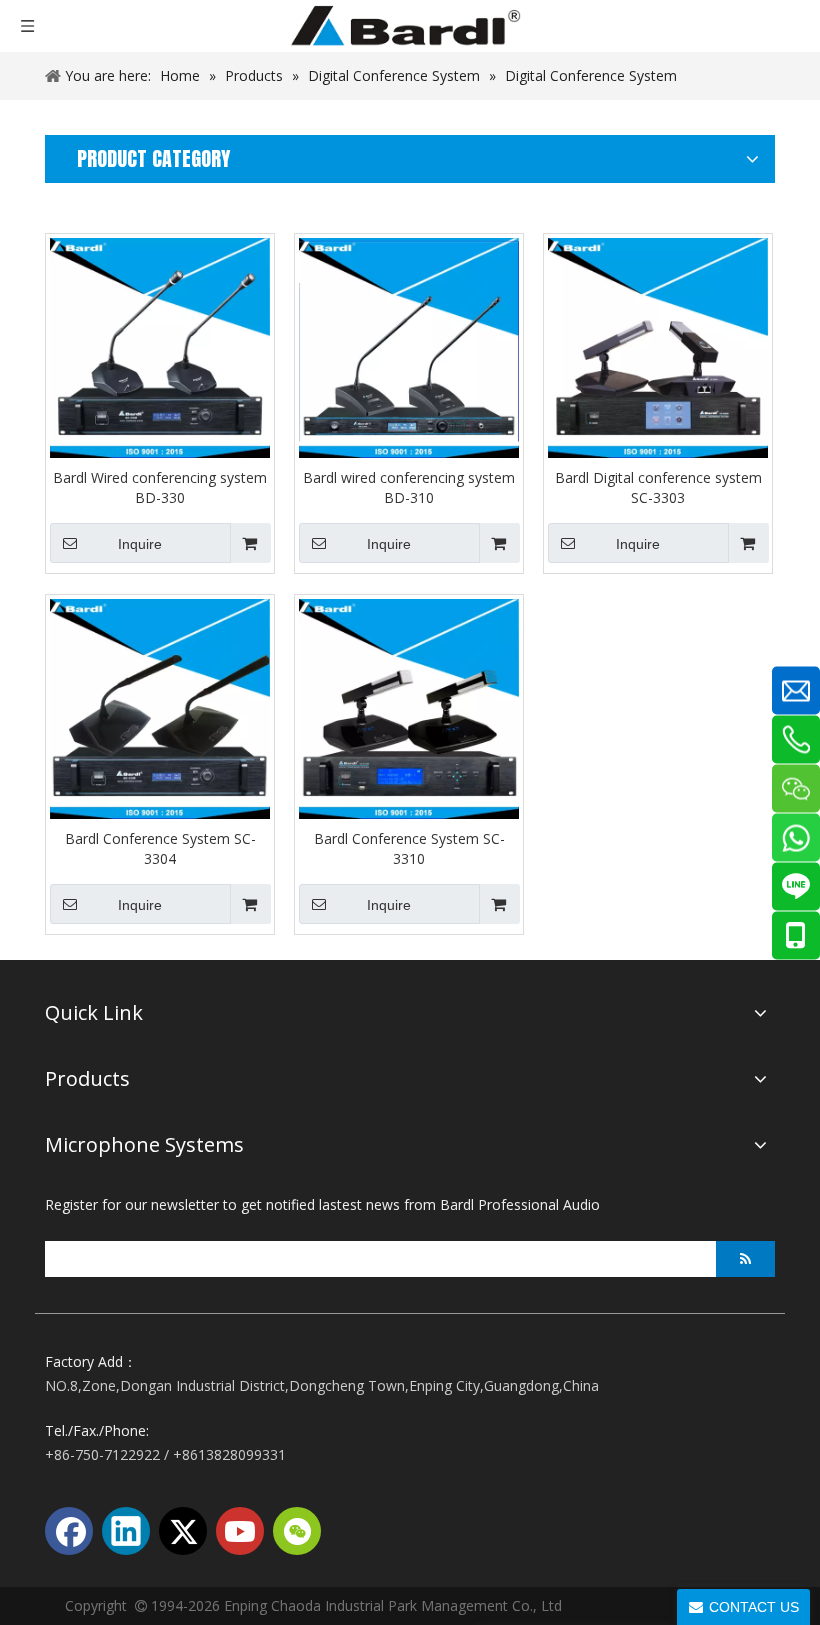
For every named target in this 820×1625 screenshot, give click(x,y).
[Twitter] (183, 1531)
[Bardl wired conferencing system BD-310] (409, 346)
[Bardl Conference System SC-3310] (409, 707)
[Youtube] (240, 1531)
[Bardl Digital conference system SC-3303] (658, 346)
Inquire (140, 544)
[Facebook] (69, 1531)
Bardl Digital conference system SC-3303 (658, 487)
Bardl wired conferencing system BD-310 (409, 487)
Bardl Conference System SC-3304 (160, 848)
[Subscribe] (745, 1259)
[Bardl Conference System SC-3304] (160, 707)
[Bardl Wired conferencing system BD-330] (160, 346)
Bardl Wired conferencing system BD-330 (160, 487)
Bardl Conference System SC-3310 (409, 848)
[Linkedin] (126, 1531)
